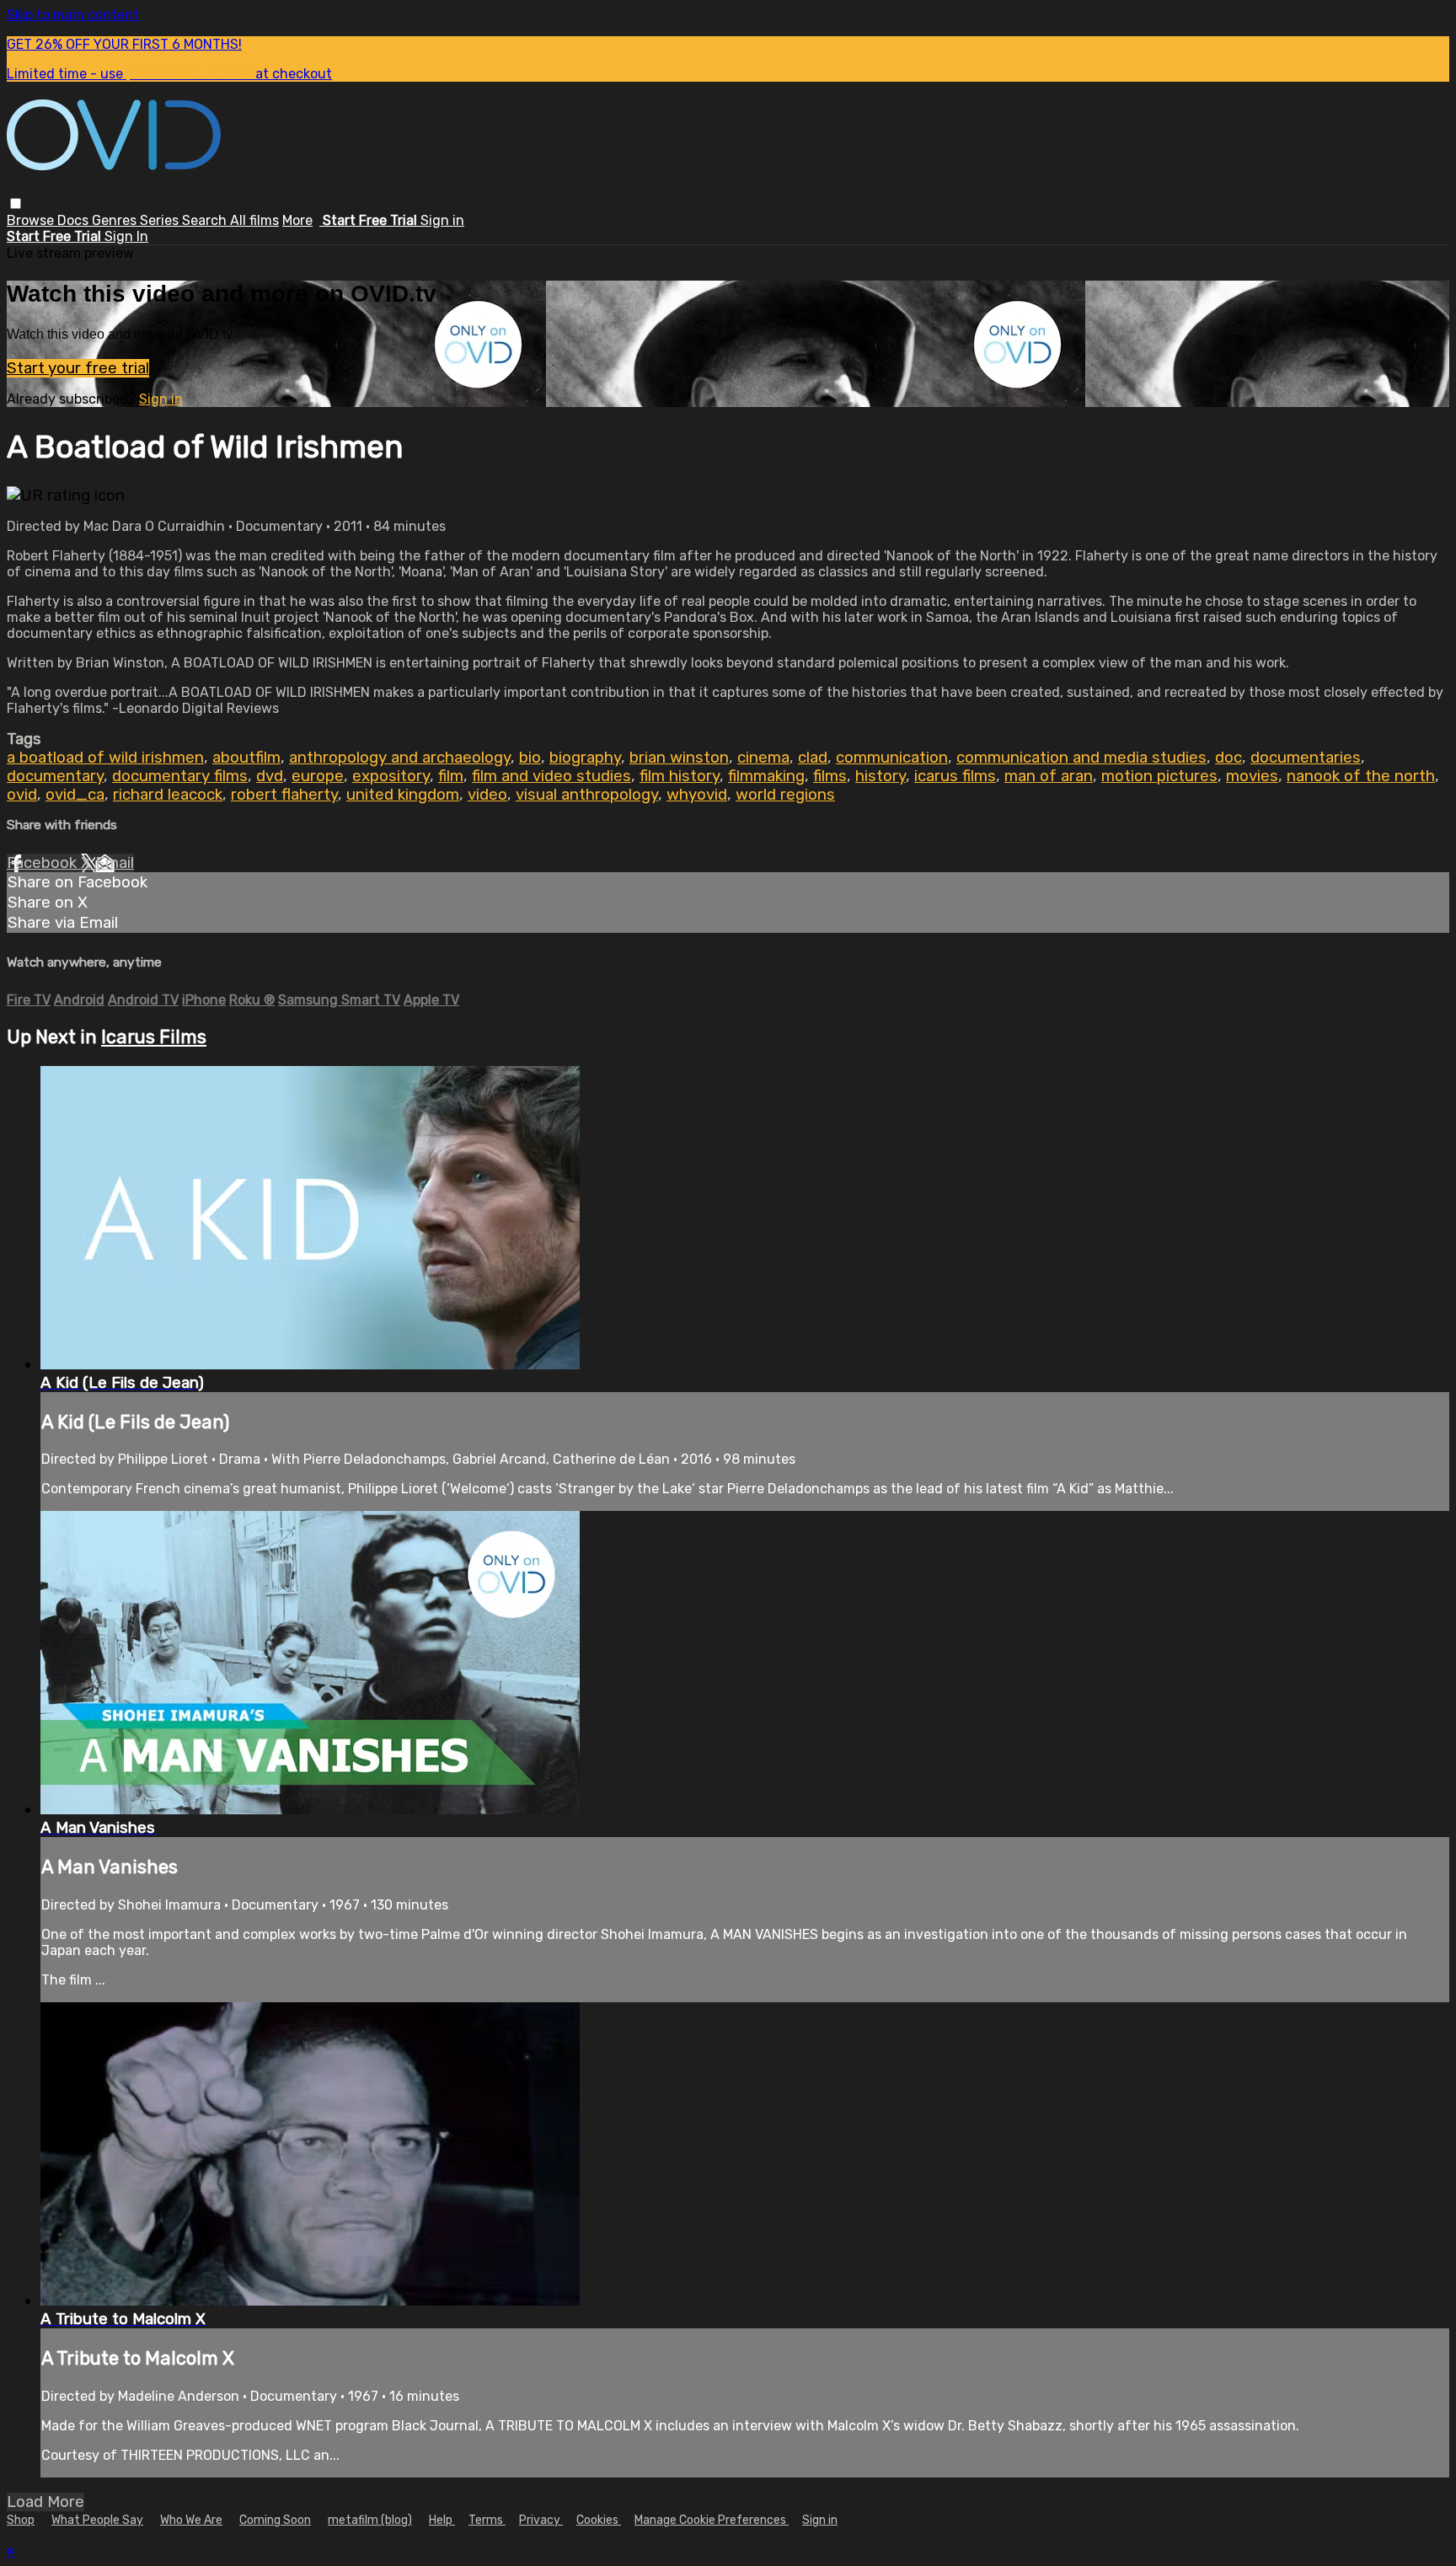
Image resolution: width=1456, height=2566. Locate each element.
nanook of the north (1361, 776)
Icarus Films (154, 1037)
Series (161, 220)
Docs (75, 220)
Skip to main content (73, 15)
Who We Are (191, 2520)
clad (813, 758)
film (451, 776)
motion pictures (1159, 776)
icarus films (955, 776)
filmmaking (766, 776)
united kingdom (403, 795)
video (487, 795)
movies (1252, 776)
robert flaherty (284, 795)
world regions (785, 795)
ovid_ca (75, 795)
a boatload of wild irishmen (105, 758)
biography (585, 758)
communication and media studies (1081, 758)
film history (680, 776)
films (830, 776)
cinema (763, 758)
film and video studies (551, 776)
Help (442, 2520)
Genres (116, 220)
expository (391, 776)
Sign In (126, 236)
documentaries (1306, 758)
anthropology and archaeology (400, 758)
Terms (487, 2520)
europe (318, 776)
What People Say (97, 2520)
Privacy (541, 2520)
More (297, 220)
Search (206, 220)
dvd (270, 776)
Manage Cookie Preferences (712, 2520)
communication (892, 758)
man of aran (1049, 776)
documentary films (180, 776)
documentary (55, 776)
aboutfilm (246, 758)
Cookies (599, 2520)
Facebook (44, 863)
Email (115, 863)
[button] (16, 204)
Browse (32, 220)
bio (530, 758)
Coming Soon (275, 2520)
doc (1228, 758)
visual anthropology (587, 795)
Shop (21, 2520)
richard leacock (168, 795)
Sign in (442, 220)
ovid (22, 795)
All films (254, 220)
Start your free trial (78, 368)
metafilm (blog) (370, 2520)
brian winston (679, 758)
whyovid (697, 795)
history (881, 776)
